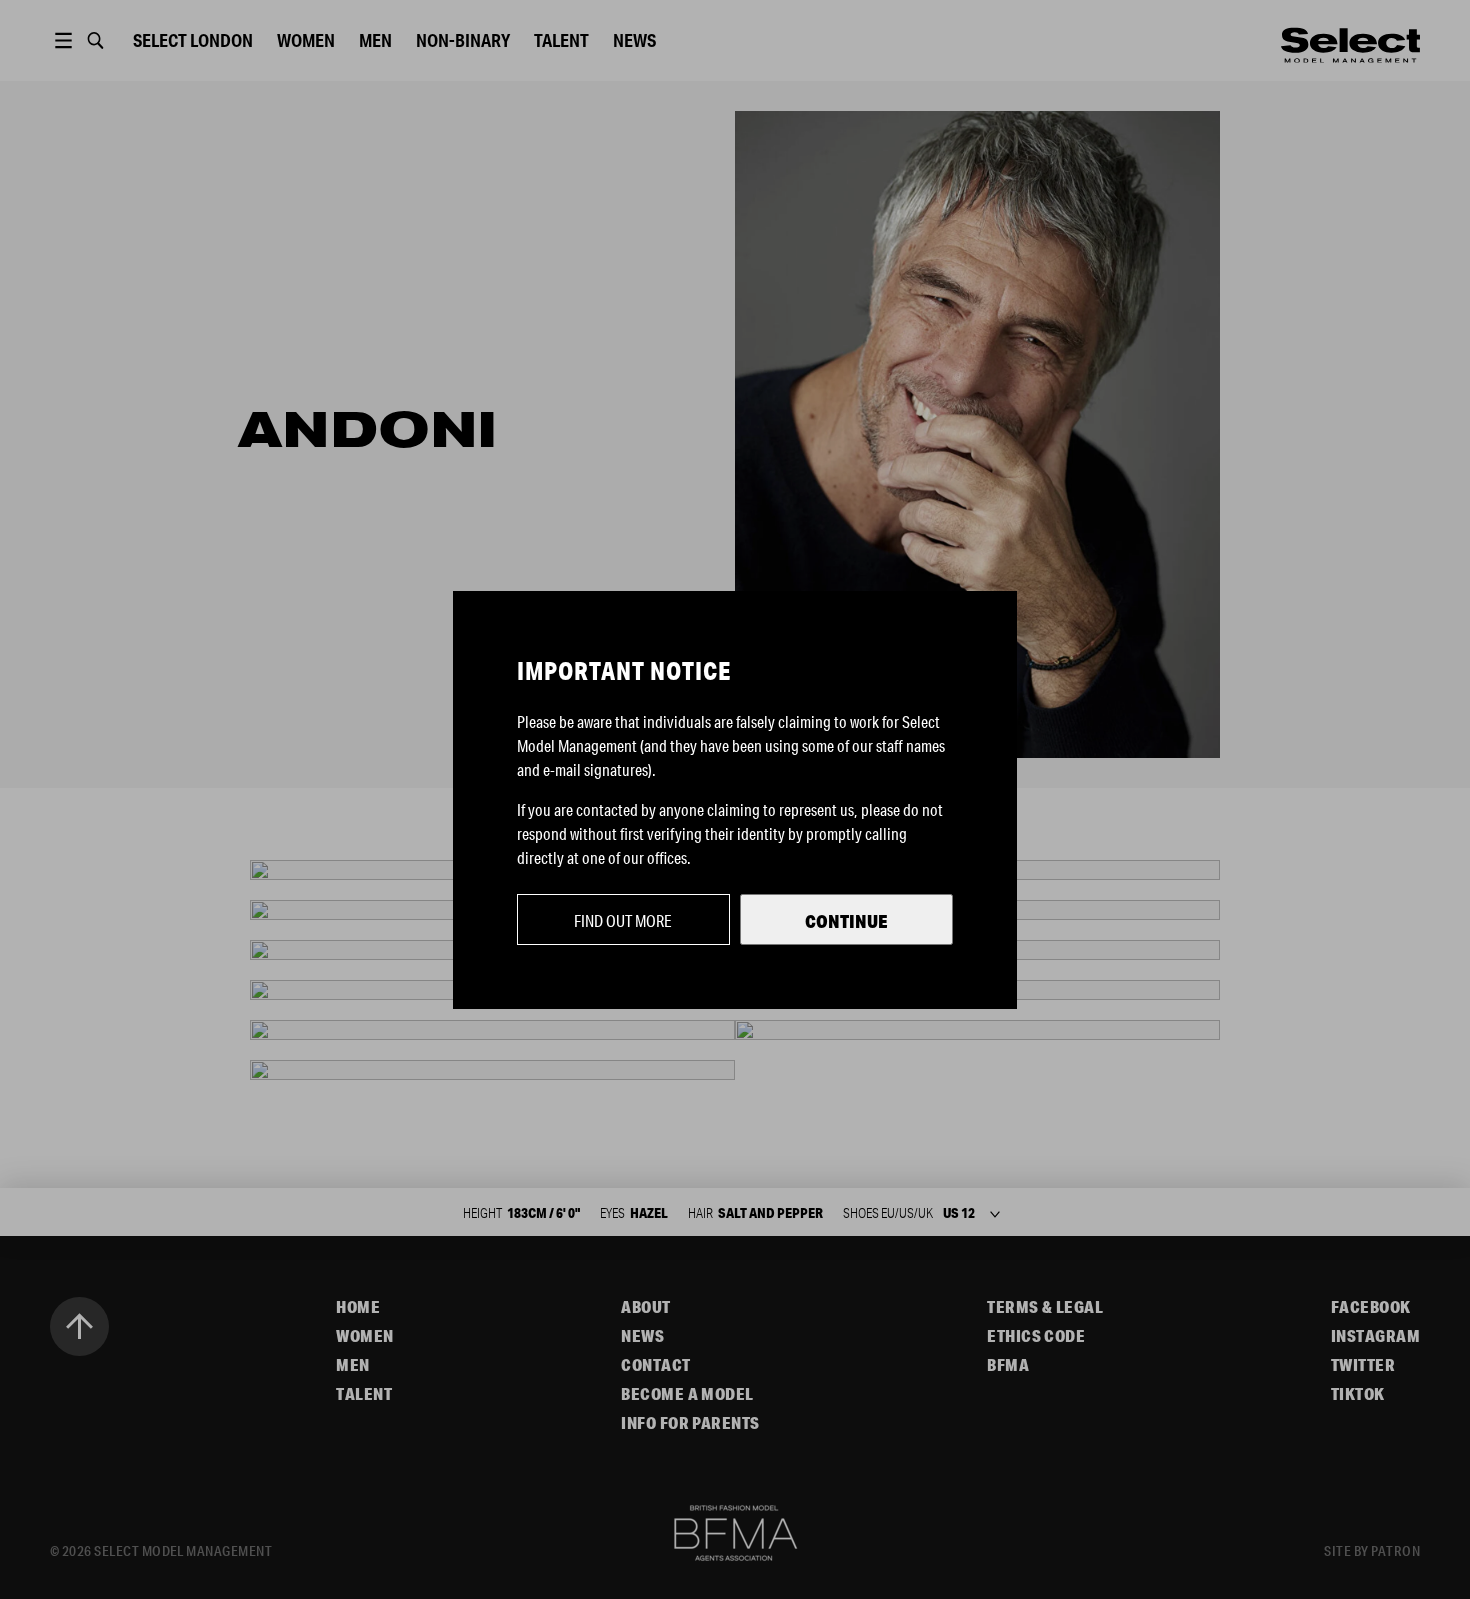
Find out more (623, 920)
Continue (846, 921)
